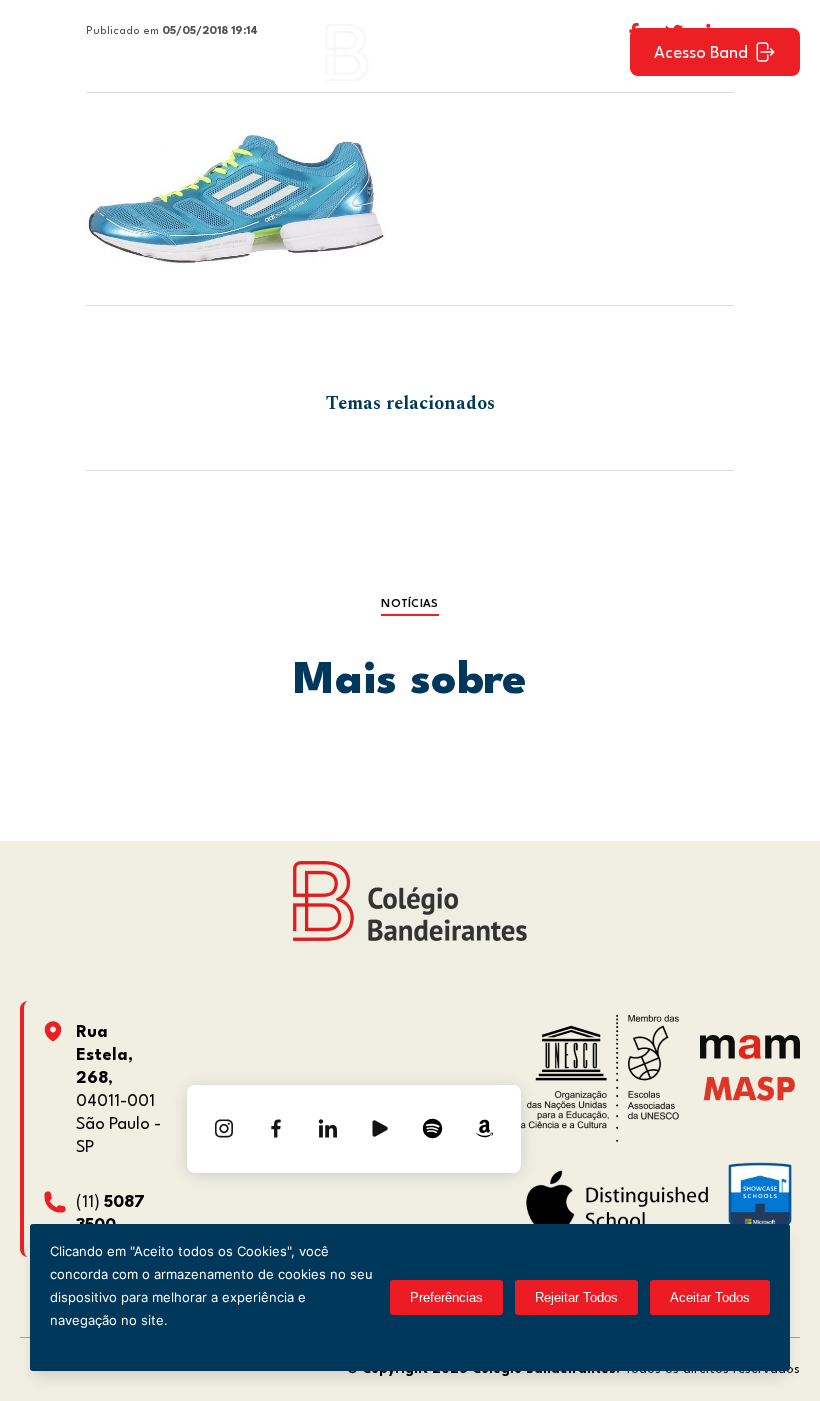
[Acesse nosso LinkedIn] (328, 1129)
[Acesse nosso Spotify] (432, 1129)
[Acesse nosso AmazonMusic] (484, 1129)
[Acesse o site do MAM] (750, 1054)
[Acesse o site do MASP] (749, 1088)
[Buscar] (597, 52)
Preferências (446, 1297)
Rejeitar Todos (576, 1297)
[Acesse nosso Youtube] (380, 1129)
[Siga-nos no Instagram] (224, 1129)
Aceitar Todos (710, 1297)
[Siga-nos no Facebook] (276, 1129)
